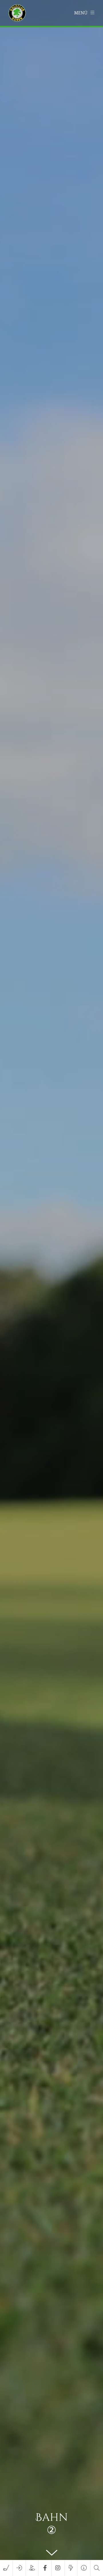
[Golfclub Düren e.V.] (18, 13)
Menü (81, 13)
